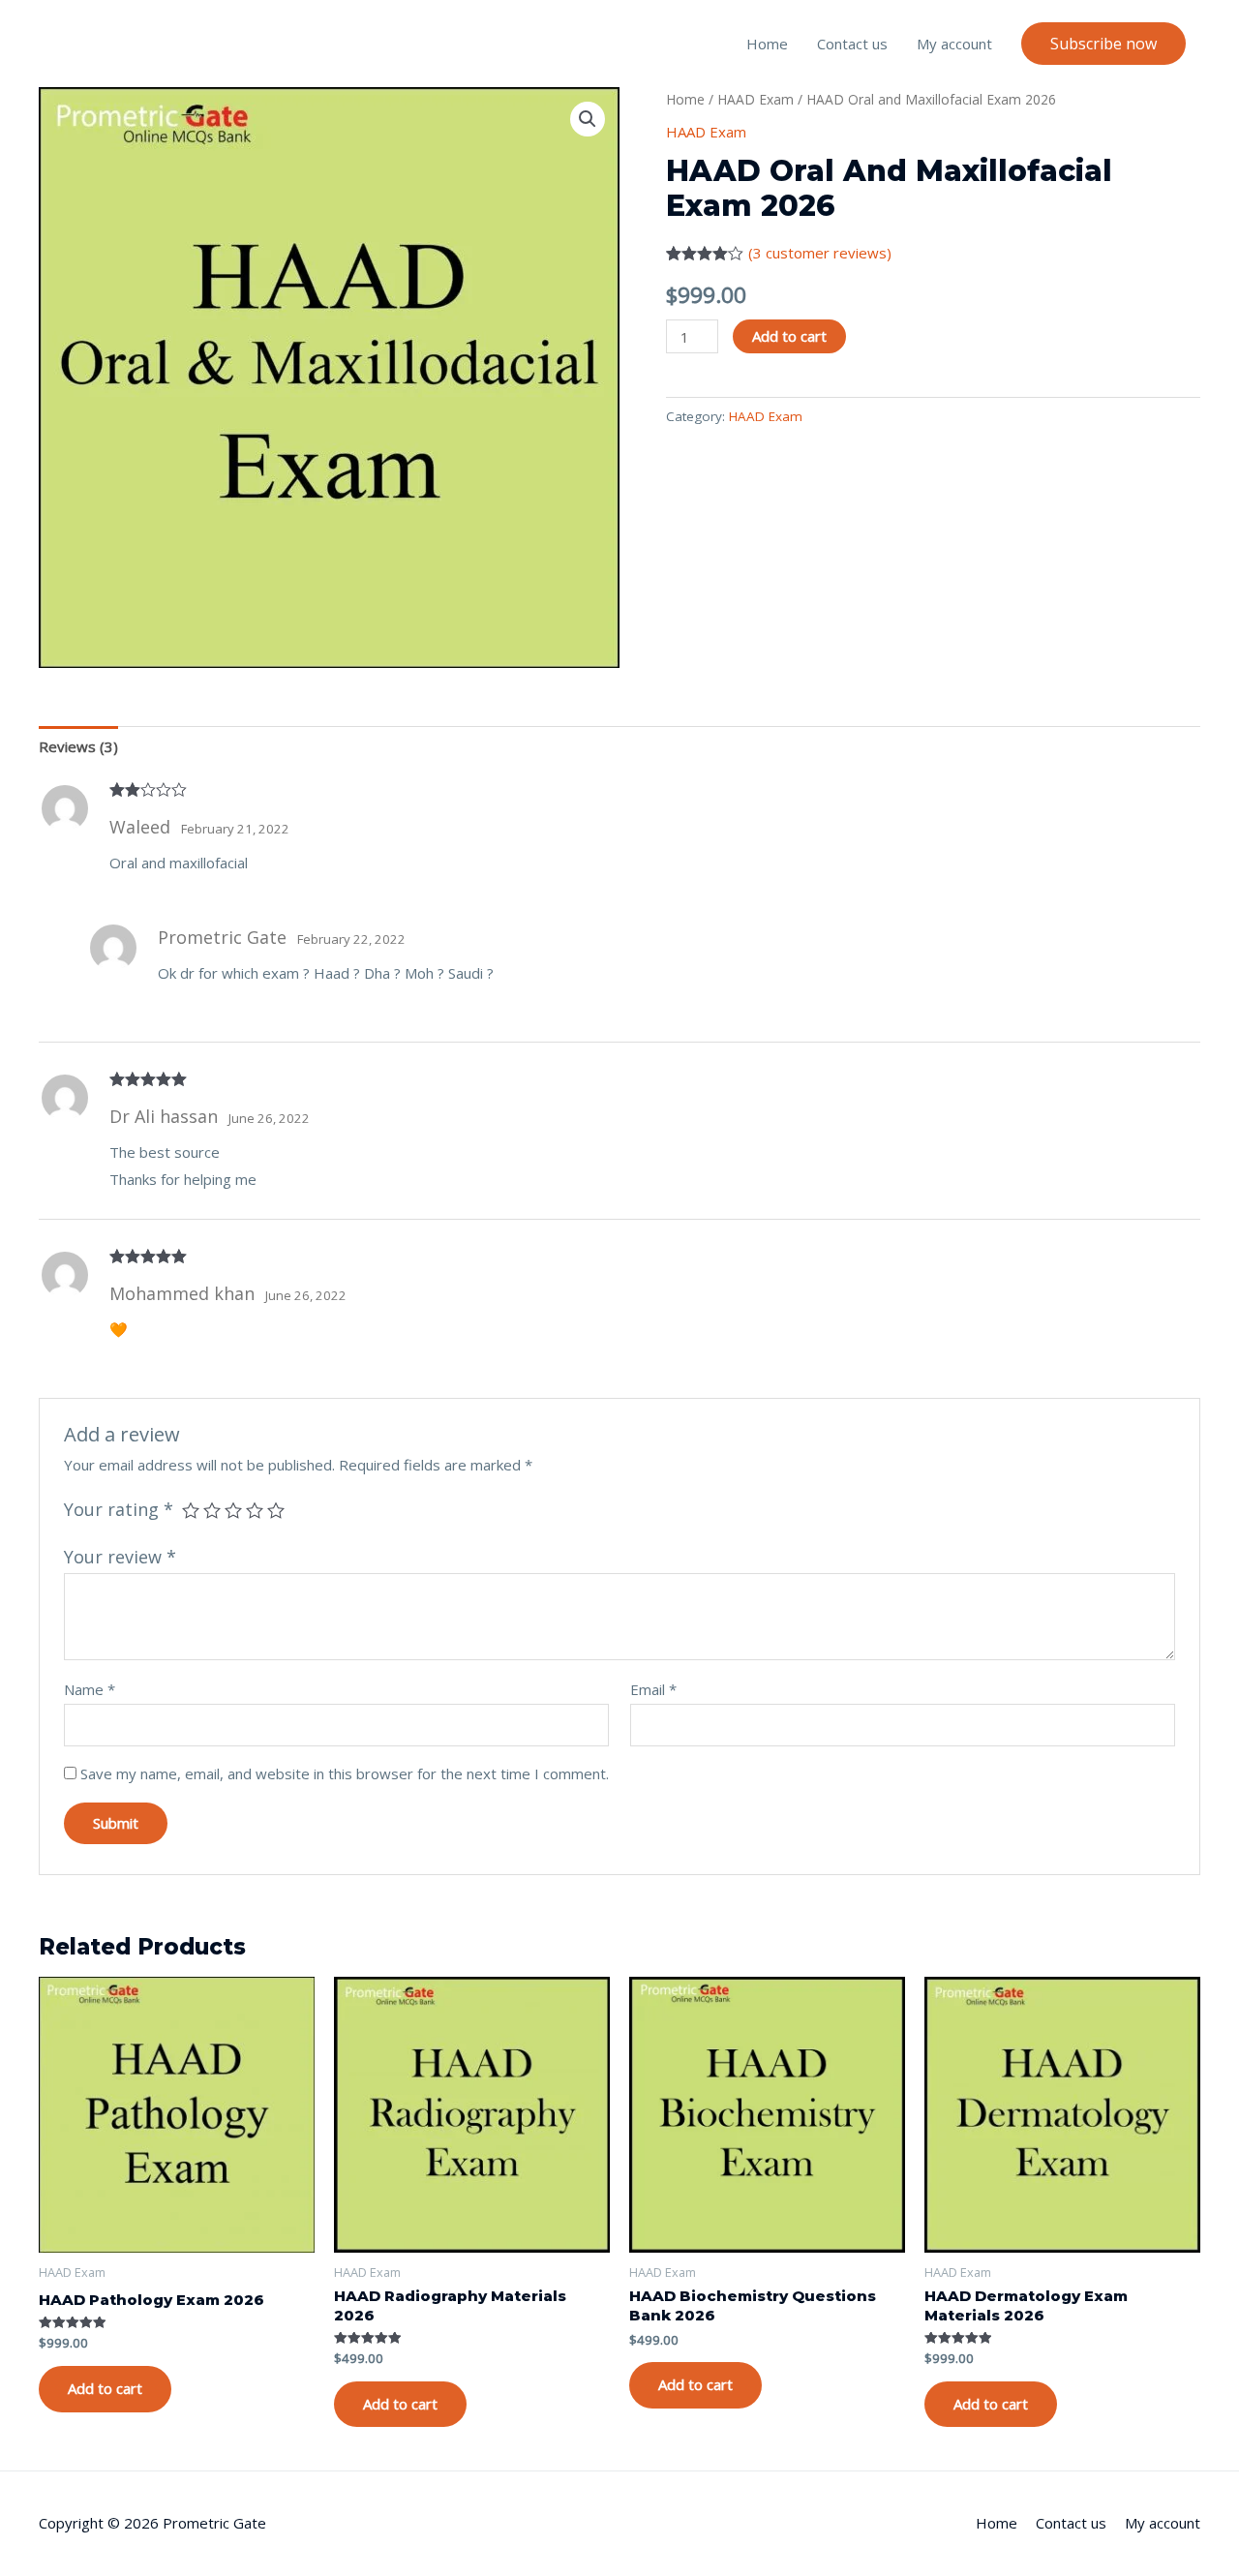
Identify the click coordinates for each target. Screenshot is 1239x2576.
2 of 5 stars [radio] (212, 1510)
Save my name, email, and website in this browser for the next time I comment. (345, 1773)
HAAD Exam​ (755, 99)
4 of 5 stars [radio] (255, 1510)
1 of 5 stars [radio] (191, 1510)
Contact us (852, 44)
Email (653, 1689)
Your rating (119, 1509)
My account (954, 44)
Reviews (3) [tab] (78, 746)
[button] (1103, 44)
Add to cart (789, 336)
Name (90, 1689)
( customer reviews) (820, 253)
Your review (120, 1557)
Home (767, 44)
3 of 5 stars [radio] (233, 1510)
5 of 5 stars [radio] (276, 1510)
